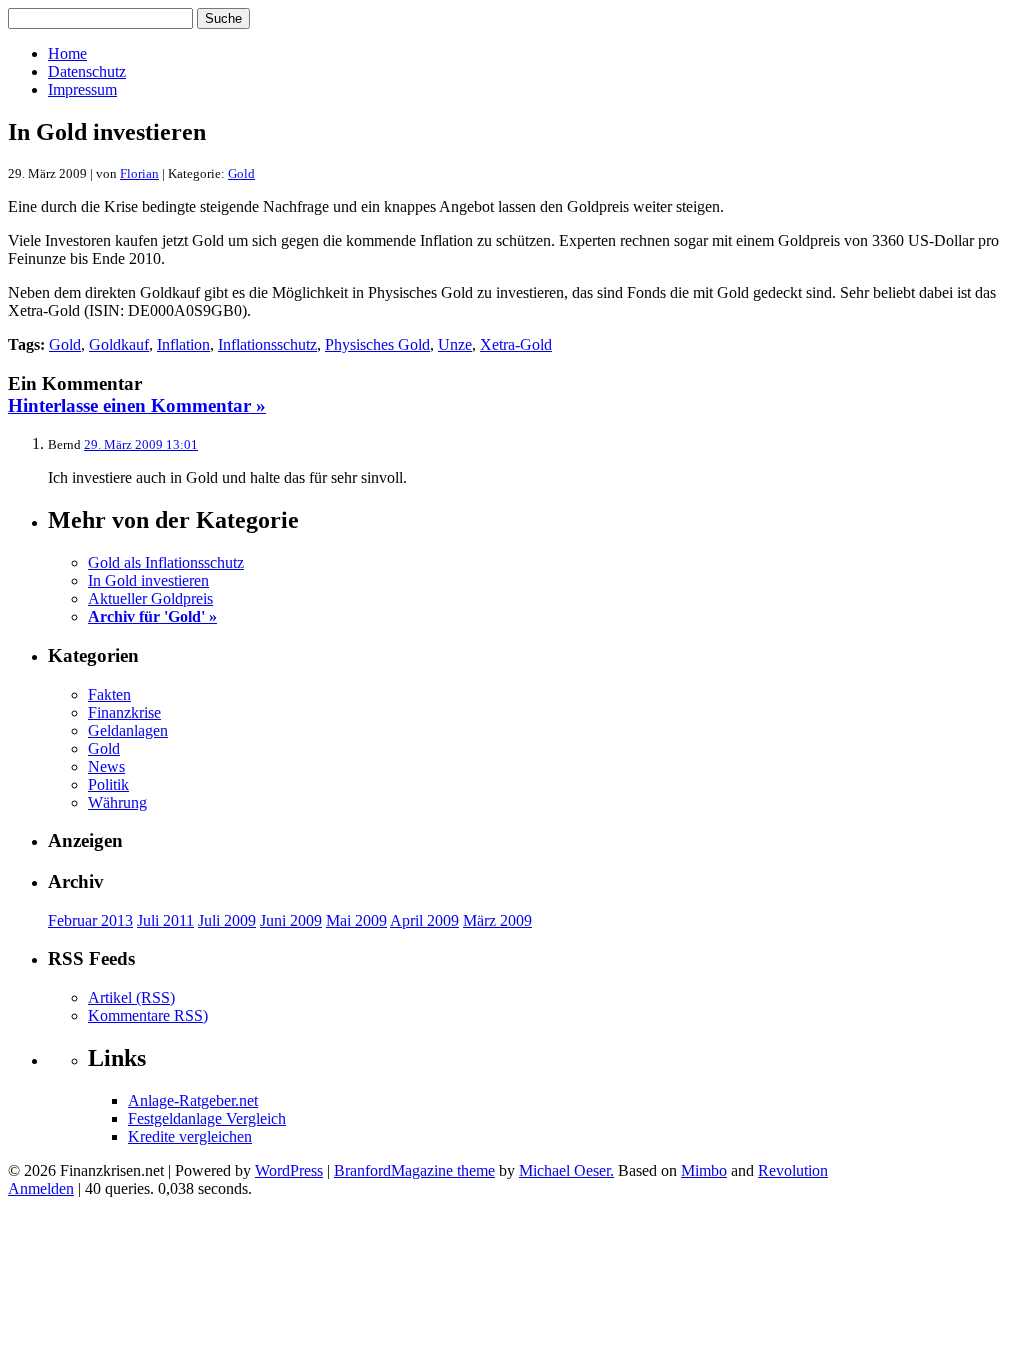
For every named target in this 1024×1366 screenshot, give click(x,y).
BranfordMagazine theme (414, 1170)
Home (67, 53)
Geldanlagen (128, 730)
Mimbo (704, 1170)
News (106, 766)
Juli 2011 (165, 920)
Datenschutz (87, 71)
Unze (455, 344)
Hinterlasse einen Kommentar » (137, 405)
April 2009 (424, 920)
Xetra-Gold (516, 344)
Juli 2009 (227, 920)
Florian (139, 173)
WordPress (289, 1170)
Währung (117, 802)
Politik (108, 784)
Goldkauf (119, 344)
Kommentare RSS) (148, 1015)
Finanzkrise (124, 712)
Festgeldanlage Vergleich (207, 1118)
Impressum (82, 89)
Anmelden (41, 1188)
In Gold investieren (148, 580)
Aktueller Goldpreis (150, 598)
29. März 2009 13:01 (141, 444)
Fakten (109, 694)
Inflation (183, 344)
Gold (241, 173)
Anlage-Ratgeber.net (193, 1100)
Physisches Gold (377, 344)
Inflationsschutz (267, 344)
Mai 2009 (356, 920)
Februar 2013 (90, 920)
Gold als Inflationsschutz (166, 562)
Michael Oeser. (566, 1170)
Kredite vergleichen (190, 1136)
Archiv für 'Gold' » (152, 616)
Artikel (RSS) (131, 997)
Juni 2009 (291, 920)
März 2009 (497, 920)
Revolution (793, 1170)
